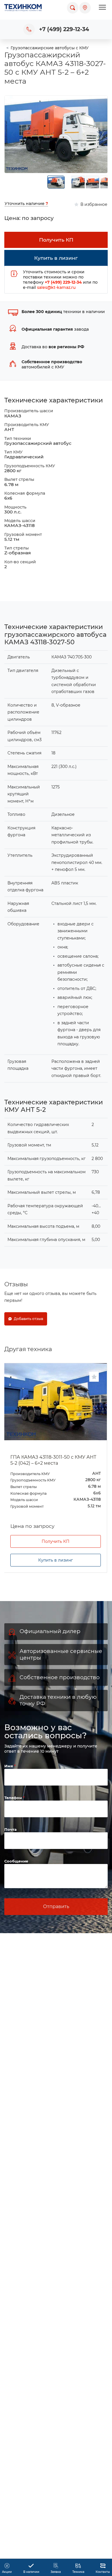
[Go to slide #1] (56, 182)
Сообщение (16, 1861)
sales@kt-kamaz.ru (56, 287)
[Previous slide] (13, 134)
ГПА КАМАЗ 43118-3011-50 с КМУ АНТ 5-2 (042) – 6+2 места (53, 1460)
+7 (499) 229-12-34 (64, 29)
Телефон (14, 1798)
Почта (10, 1829)
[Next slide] (99, 134)
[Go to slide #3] (92, 182)
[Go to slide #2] (78, 182)
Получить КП (56, 1541)
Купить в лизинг (56, 1560)
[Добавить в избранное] (94, 1377)
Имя (9, 1766)
